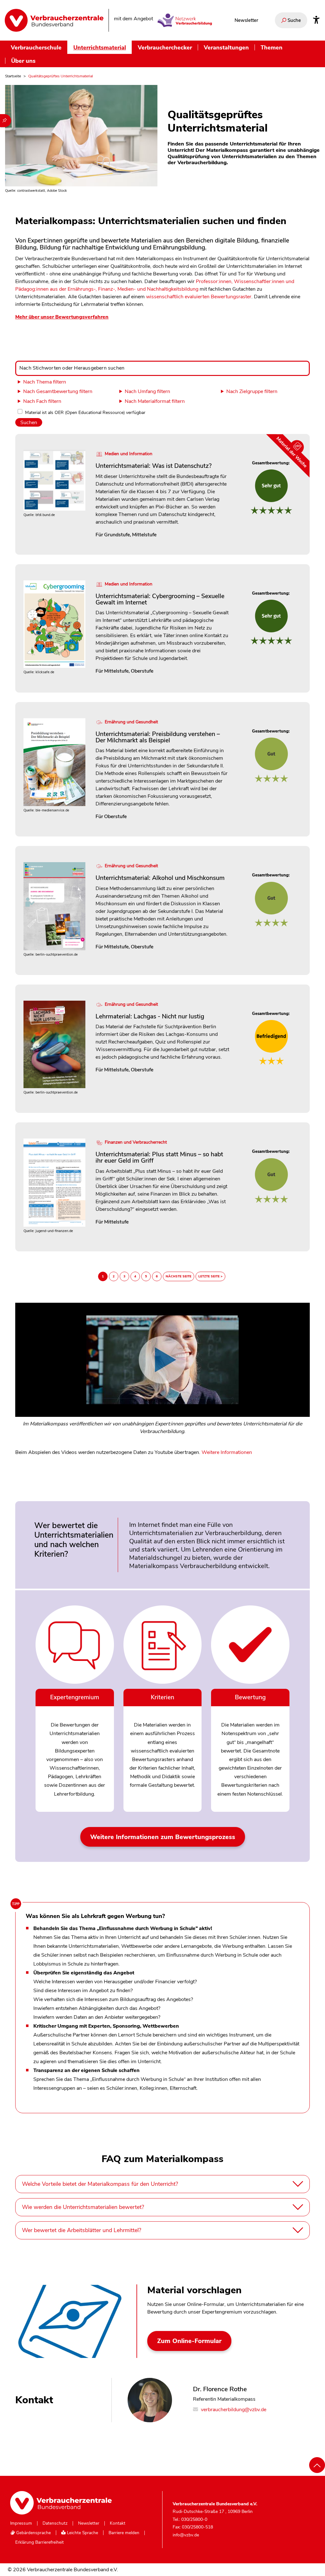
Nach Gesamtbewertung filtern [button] (58, 391)
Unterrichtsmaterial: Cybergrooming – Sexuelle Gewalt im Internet (160, 599)
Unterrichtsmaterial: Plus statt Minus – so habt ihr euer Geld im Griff (159, 1157)
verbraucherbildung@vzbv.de (233, 2410)
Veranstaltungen (226, 47)
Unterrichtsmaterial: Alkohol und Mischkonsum (160, 878)
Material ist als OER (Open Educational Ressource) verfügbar (85, 413)
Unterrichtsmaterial (100, 47)
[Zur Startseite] (54, 20)
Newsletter (246, 20)
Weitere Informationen (227, 1452)
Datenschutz (55, 2523)
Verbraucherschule (36, 47)
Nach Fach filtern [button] (42, 401)
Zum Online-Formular (189, 2341)
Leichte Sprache (82, 2533)
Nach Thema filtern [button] (45, 382)
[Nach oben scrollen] (317, 2465)
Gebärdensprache (33, 2533)
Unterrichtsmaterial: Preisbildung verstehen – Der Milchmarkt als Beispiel (158, 737)
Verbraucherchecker (165, 47)
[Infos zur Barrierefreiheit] (316, 20)
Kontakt (118, 2523)
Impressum (21, 2523)
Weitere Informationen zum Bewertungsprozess (163, 1837)
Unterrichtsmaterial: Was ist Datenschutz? (154, 466)
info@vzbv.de (186, 2535)
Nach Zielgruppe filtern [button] (252, 391)
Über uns (23, 61)
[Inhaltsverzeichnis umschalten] (6, 121)
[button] (162, 1373)
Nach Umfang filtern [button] (147, 391)
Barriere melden (124, 2533)
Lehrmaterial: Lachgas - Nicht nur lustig (150, 1016)
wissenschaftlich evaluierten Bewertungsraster (199, 297)
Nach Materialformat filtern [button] (155, 401)
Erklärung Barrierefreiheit (40, 2542)
